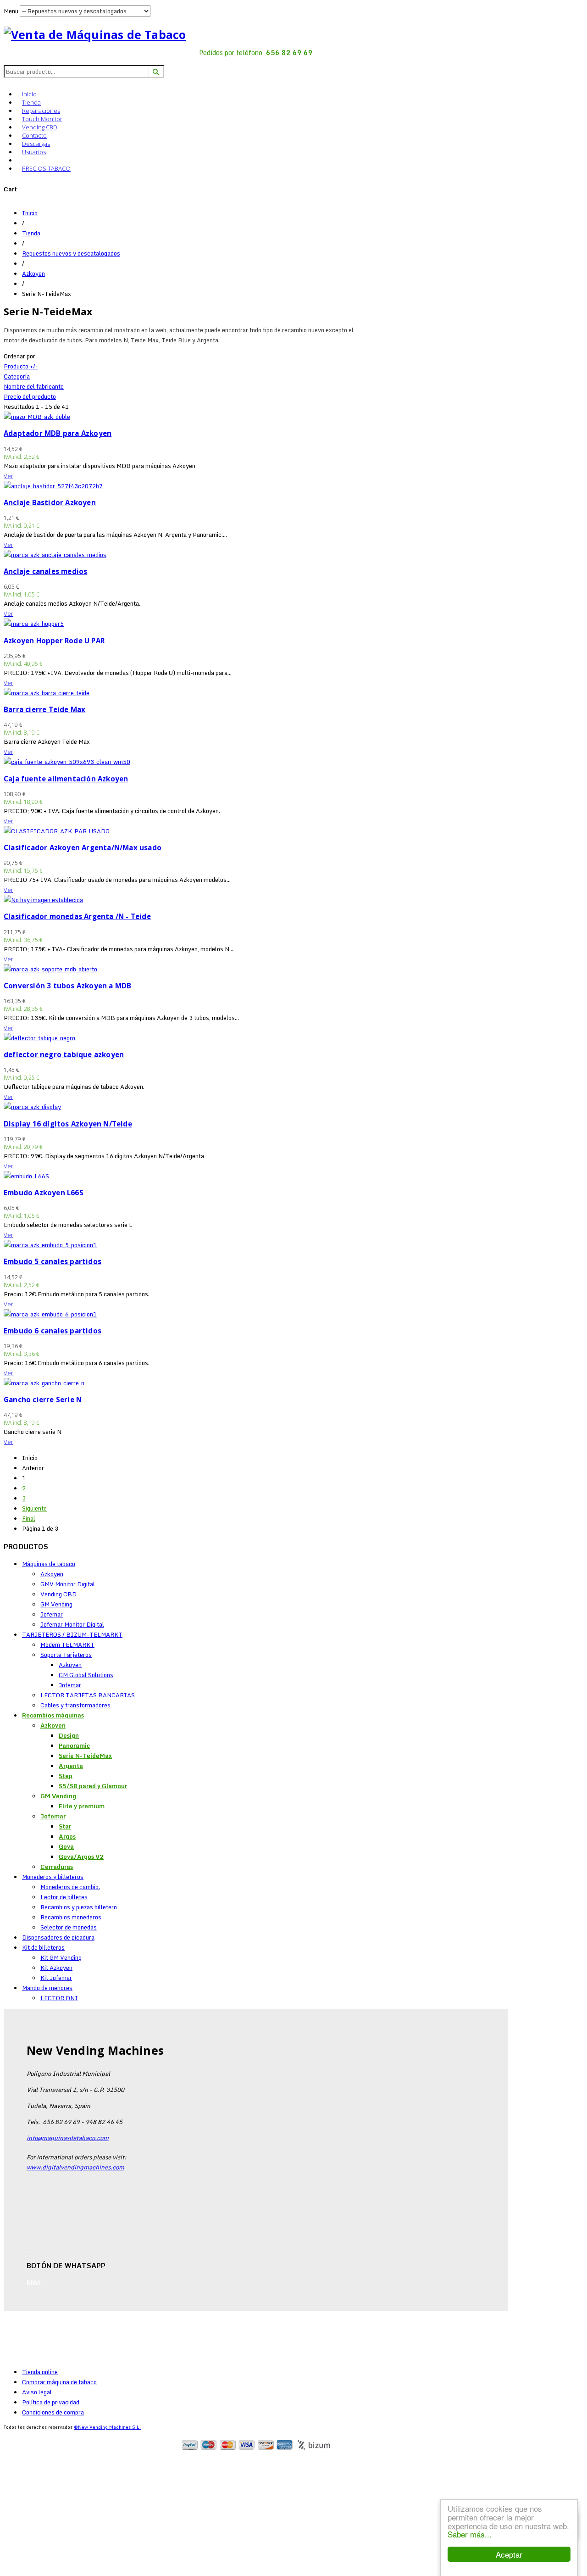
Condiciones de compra (53, 2412)
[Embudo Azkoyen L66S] (26, 1176)
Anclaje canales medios (45, 571)
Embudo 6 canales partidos (53, 1331)
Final (29, 1518)
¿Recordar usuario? (49, 2571)
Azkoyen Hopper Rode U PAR (54, 641)
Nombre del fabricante (34, 386)
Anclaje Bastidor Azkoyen (50, 502)
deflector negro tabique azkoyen (64, 1054)
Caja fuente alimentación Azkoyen (66, 779)
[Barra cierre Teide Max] (47, 693)
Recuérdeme (38, 2527)
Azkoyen (33, 273)
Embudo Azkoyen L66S (44, 1193)
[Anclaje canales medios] (55, 555)
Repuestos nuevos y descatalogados (71, 253)
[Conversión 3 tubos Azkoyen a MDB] (50, 969)
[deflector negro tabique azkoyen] (39, 1038)
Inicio (29, 94)
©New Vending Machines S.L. (107, 2427)
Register (49, 2462)
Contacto (34, 135)
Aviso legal (37, 2392)
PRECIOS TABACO (46, 168)
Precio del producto (30, 396)
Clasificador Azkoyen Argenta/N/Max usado (83, 848)
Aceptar (509, 2554)
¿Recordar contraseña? (54, 2561)
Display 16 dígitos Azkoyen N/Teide (68, 1124)
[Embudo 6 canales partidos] (50, 1314)
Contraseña (26, 2510)
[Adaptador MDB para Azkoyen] (37, 417)
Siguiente (34, 1508)
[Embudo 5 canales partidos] (50, 1245)
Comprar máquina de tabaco (59, 2382)
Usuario (20, 2490)
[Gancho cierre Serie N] (44, 1383)
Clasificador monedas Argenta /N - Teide (77, 916)
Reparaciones (41, 111)
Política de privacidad (51, 2402)
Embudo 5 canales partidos (53, 1261)
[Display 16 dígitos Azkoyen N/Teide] (32, 1107)
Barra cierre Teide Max (44, 709)
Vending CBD (40, 127)
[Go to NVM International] (22, 159)
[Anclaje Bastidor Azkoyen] (53, 486)
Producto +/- (21, 366)
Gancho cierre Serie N (43, 1400)
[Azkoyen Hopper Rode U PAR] (34, 624)
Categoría (17, 376)
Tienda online (40, 2372)
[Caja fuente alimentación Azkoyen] (67, 762)
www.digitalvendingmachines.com (75, 2167)
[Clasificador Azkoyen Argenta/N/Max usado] (57, 831)
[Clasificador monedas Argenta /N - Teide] (43, 900)
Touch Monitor (42, 119)
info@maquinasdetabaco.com (68, 2138)
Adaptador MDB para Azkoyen (58, 433)
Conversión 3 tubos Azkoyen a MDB (67, 986)
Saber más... (470, 2534)
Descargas (36, 144)
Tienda (31, 102)
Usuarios (34, 152)
